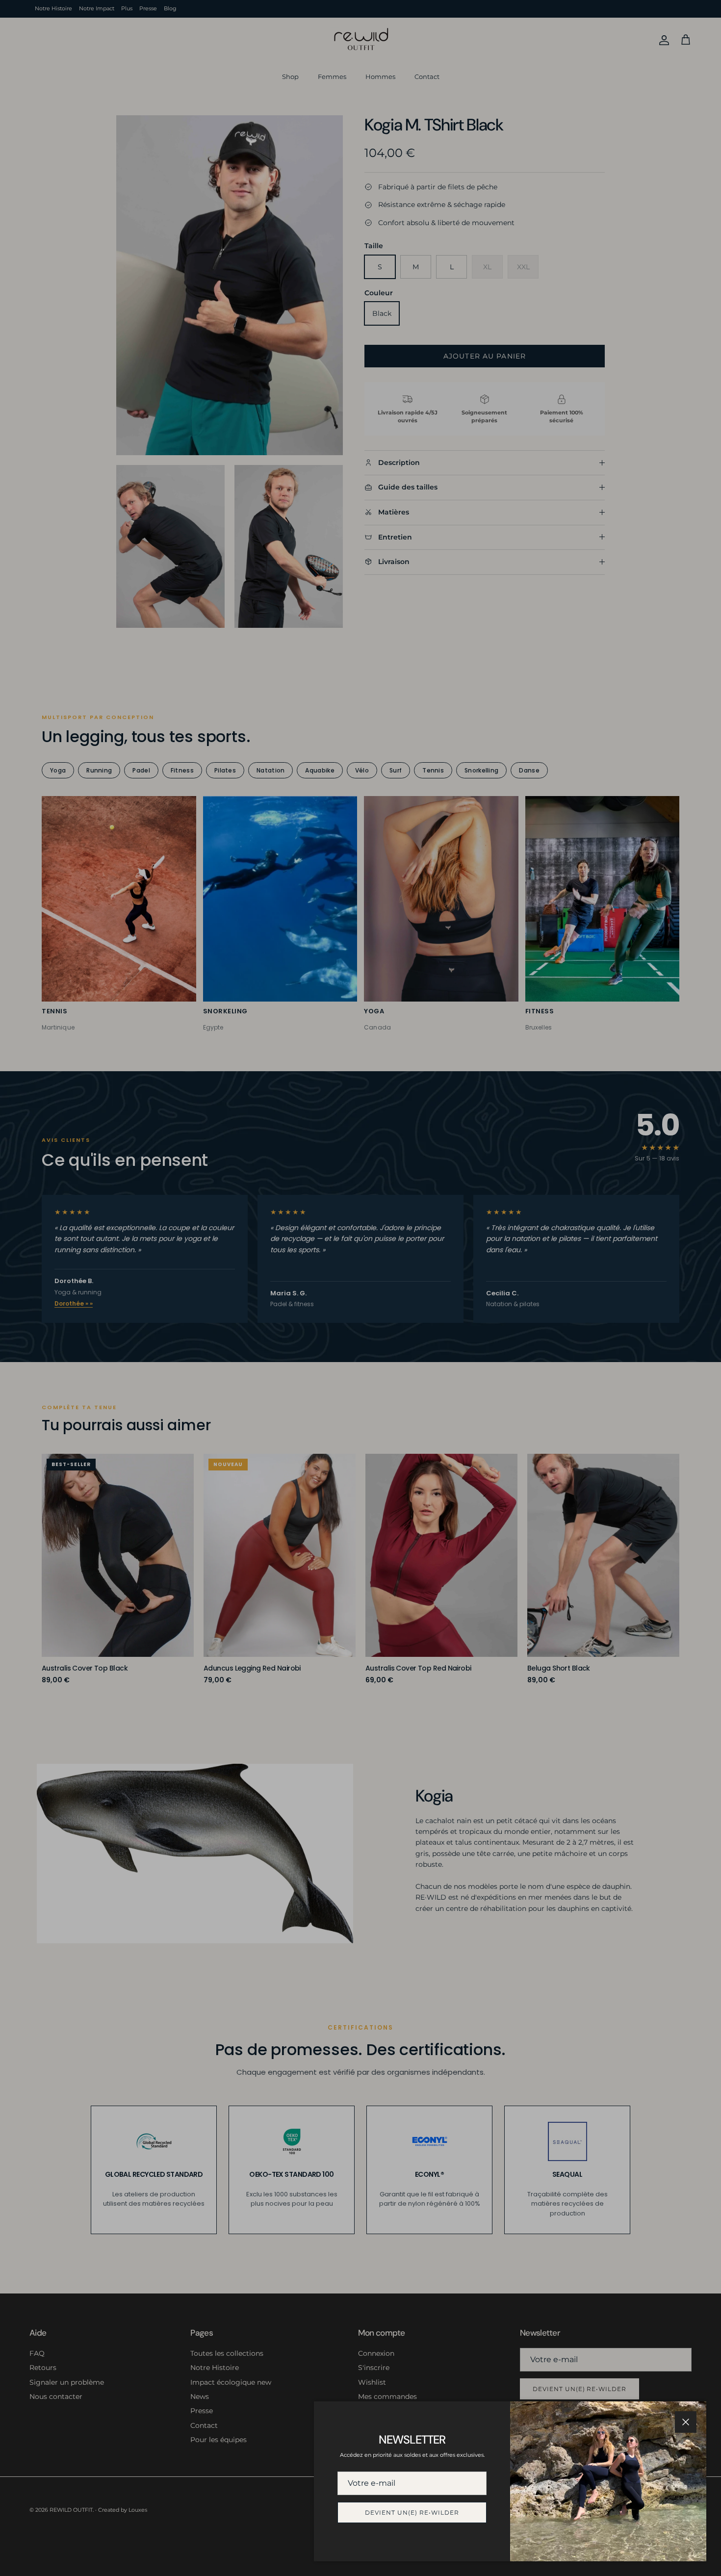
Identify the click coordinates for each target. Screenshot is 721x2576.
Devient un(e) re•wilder (412, 2512)
